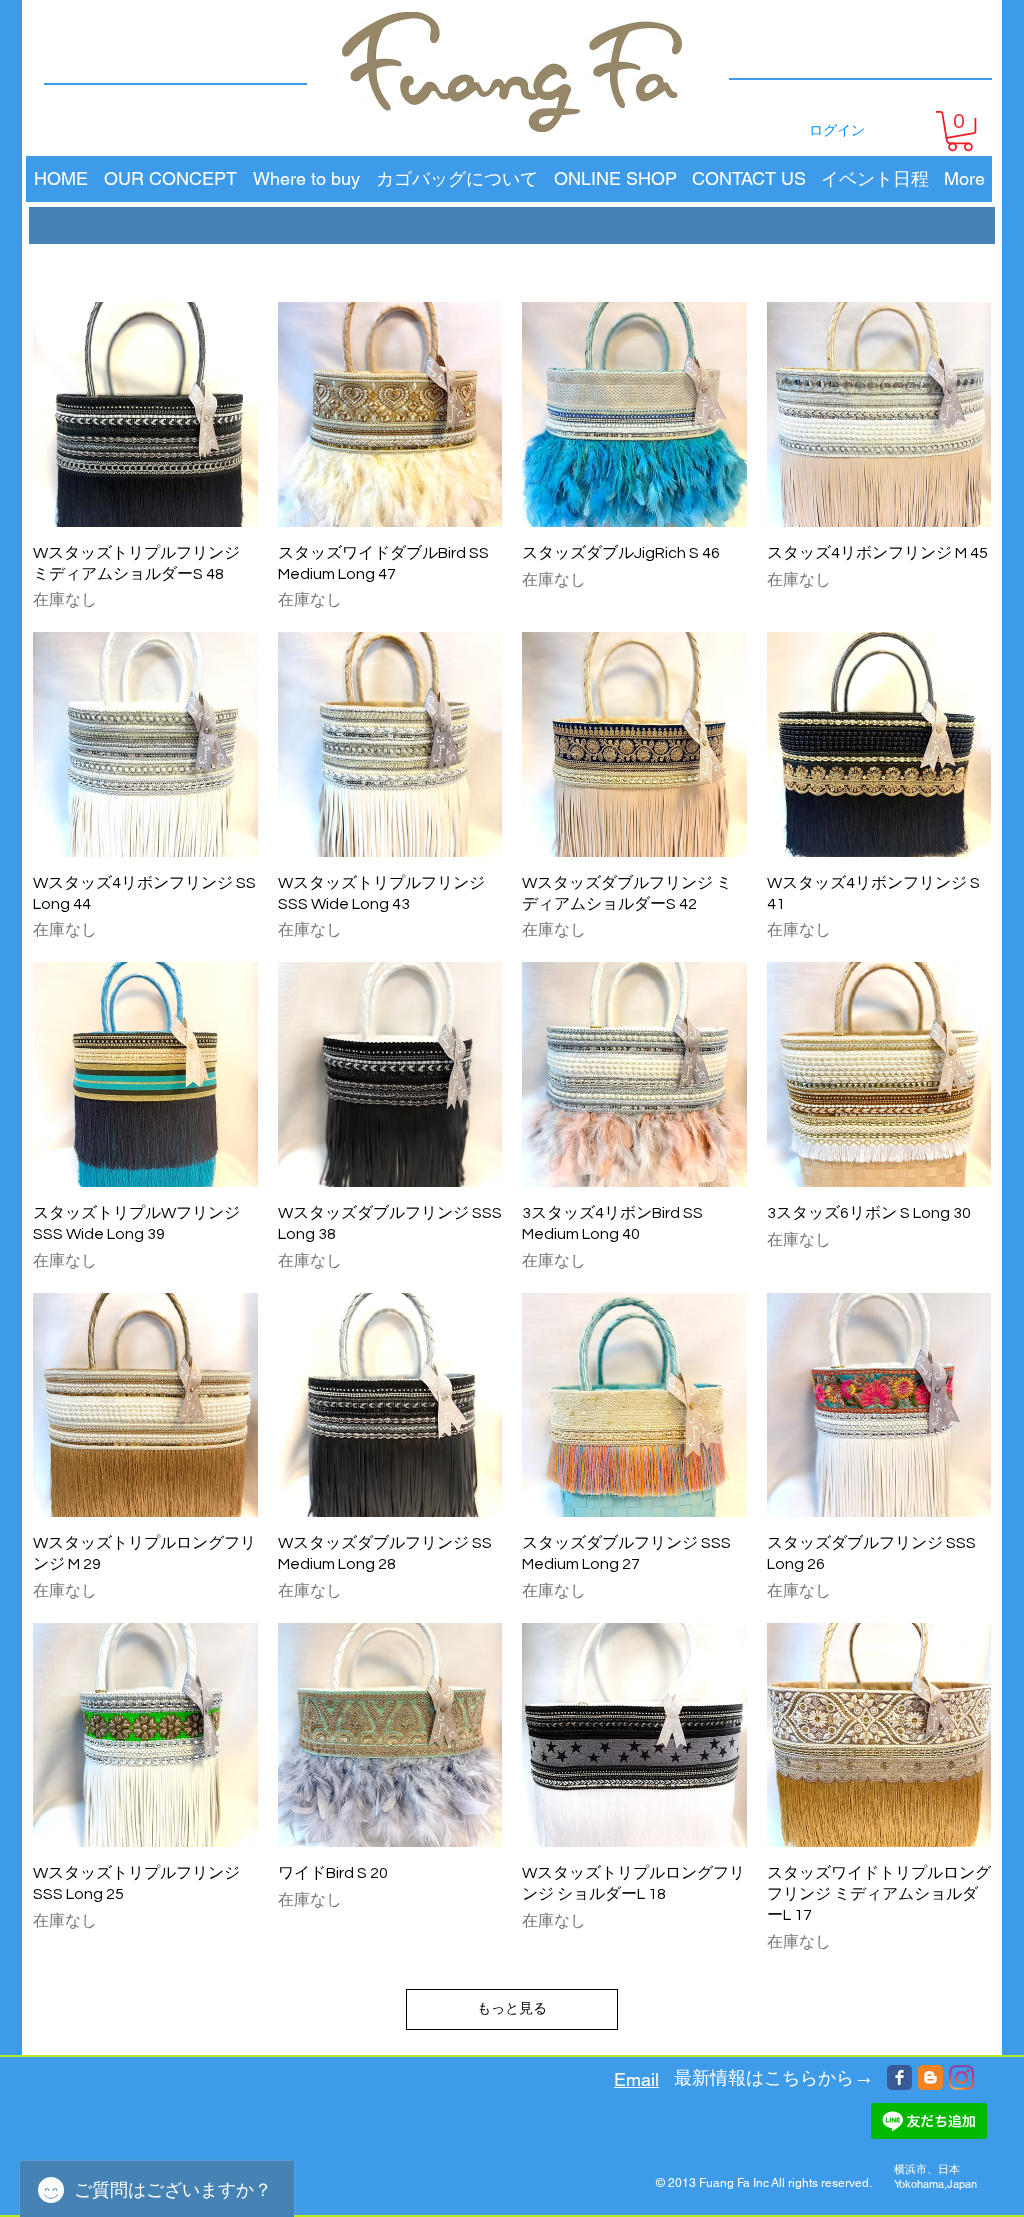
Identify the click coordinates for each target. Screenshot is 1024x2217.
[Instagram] (961, 2077)
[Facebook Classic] (899, 2077)
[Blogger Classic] (930, 2077)
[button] (960, 131)
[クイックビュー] (145, 414)
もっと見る (512, 2009)
